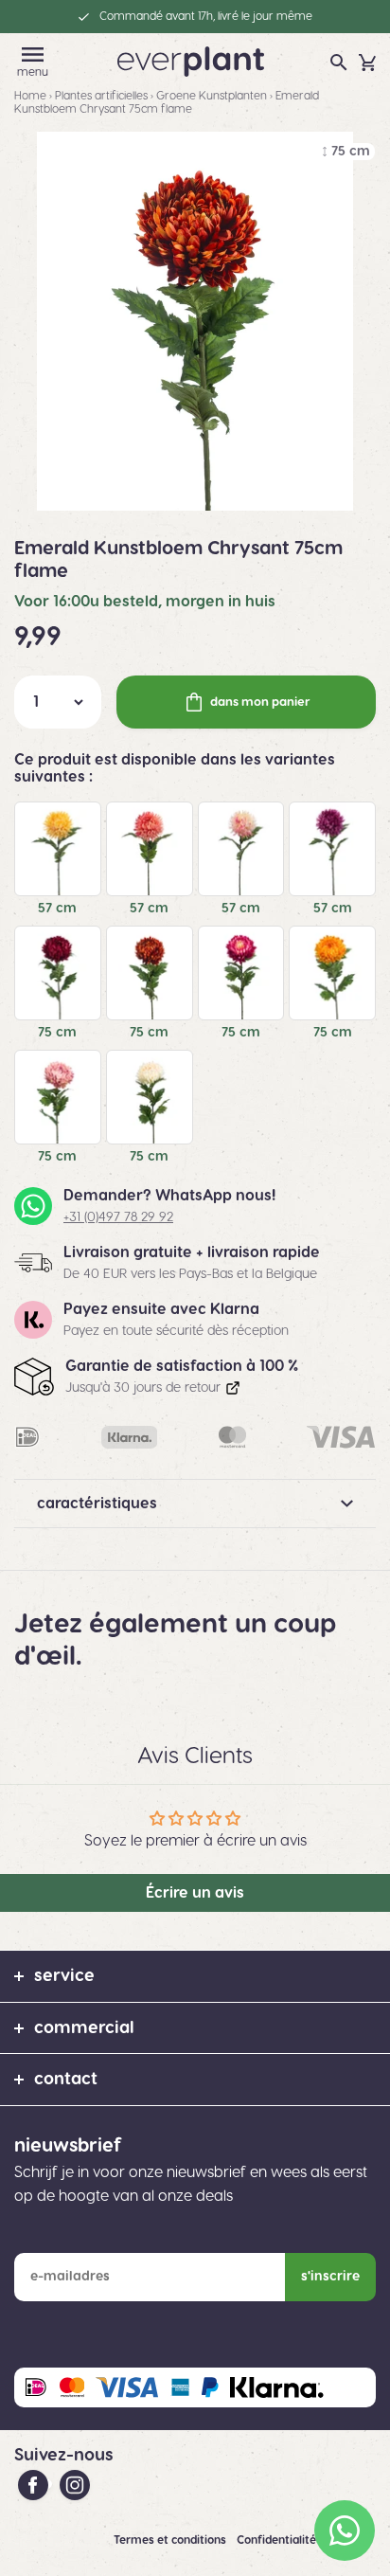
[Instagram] (75, 2484)
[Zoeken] (339, 63)
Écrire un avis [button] (195, 1893)
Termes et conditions (171, 2540)
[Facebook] (35, 2484)
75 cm (57, 1033)
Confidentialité (278, 2540)
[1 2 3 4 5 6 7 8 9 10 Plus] (58, 702)
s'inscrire (330, 2277)
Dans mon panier (260, 702)
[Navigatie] (33, 54)
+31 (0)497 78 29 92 (118, 1217)
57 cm (57, 909)
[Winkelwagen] (367, 63)
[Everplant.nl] (191, 61)
